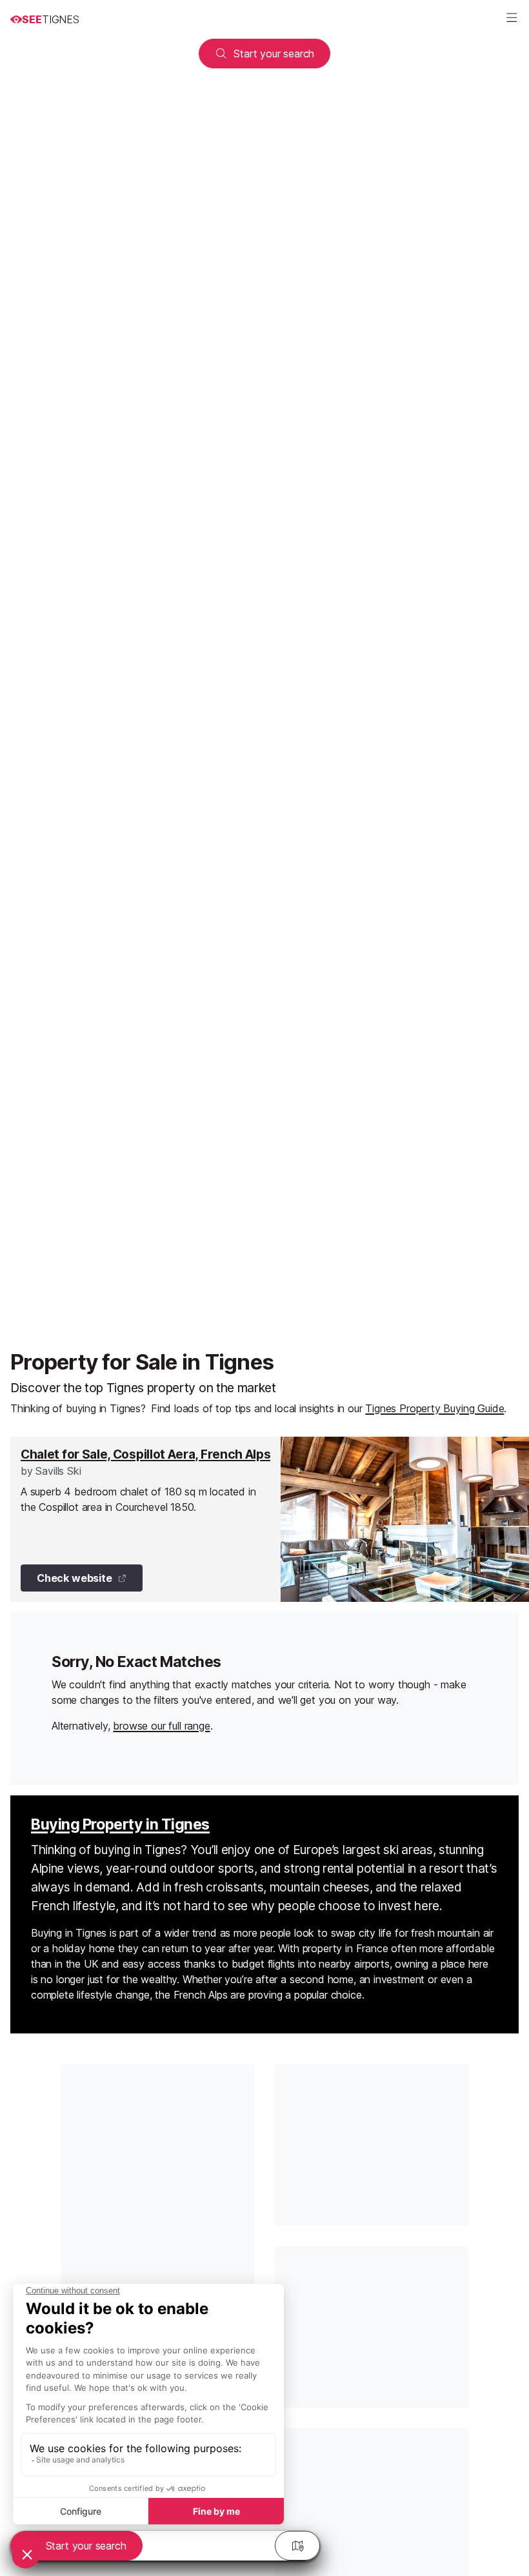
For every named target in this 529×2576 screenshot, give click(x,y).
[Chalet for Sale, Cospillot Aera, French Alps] (270, 1519)
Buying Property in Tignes (120, 1824)
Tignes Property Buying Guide (434, 1408)
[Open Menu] (512, 19)
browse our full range (161, 1726)
